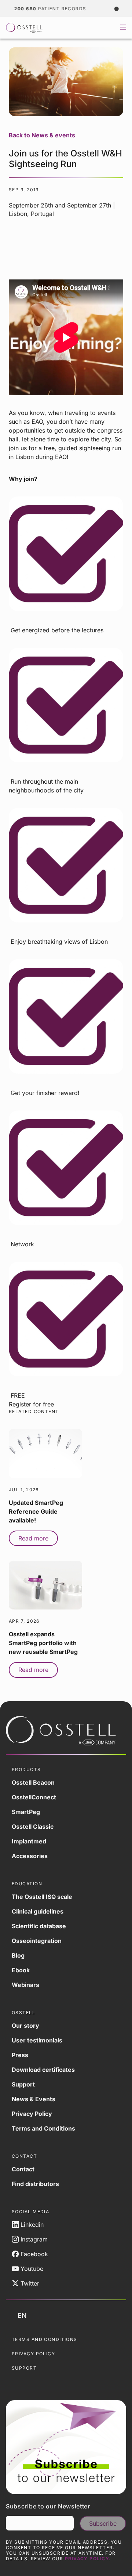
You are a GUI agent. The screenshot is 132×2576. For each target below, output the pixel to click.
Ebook (21, 1970)
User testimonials (37, 2040)
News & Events (34, 2099)
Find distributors (35, 2184)
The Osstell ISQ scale (42, 1897)
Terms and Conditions (43, 2128)
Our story (25, 2026)
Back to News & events (42, 135)
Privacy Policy (32, 2114)
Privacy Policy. (88, 2559)
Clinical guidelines (38, 1911)
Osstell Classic (33, 1827)
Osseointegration (37, 1941)
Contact (23, 2169)
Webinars (25, 1985)
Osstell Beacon (33, 1782)
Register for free (31, 1404)
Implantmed (29, 1841)
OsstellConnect (34, 1797)
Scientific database (39, 1926)
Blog (18, 1955)
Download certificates (43, 2070)
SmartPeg (26, 1812)
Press (20, 2055)
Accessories (30, 1856)
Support (23, 2084)
